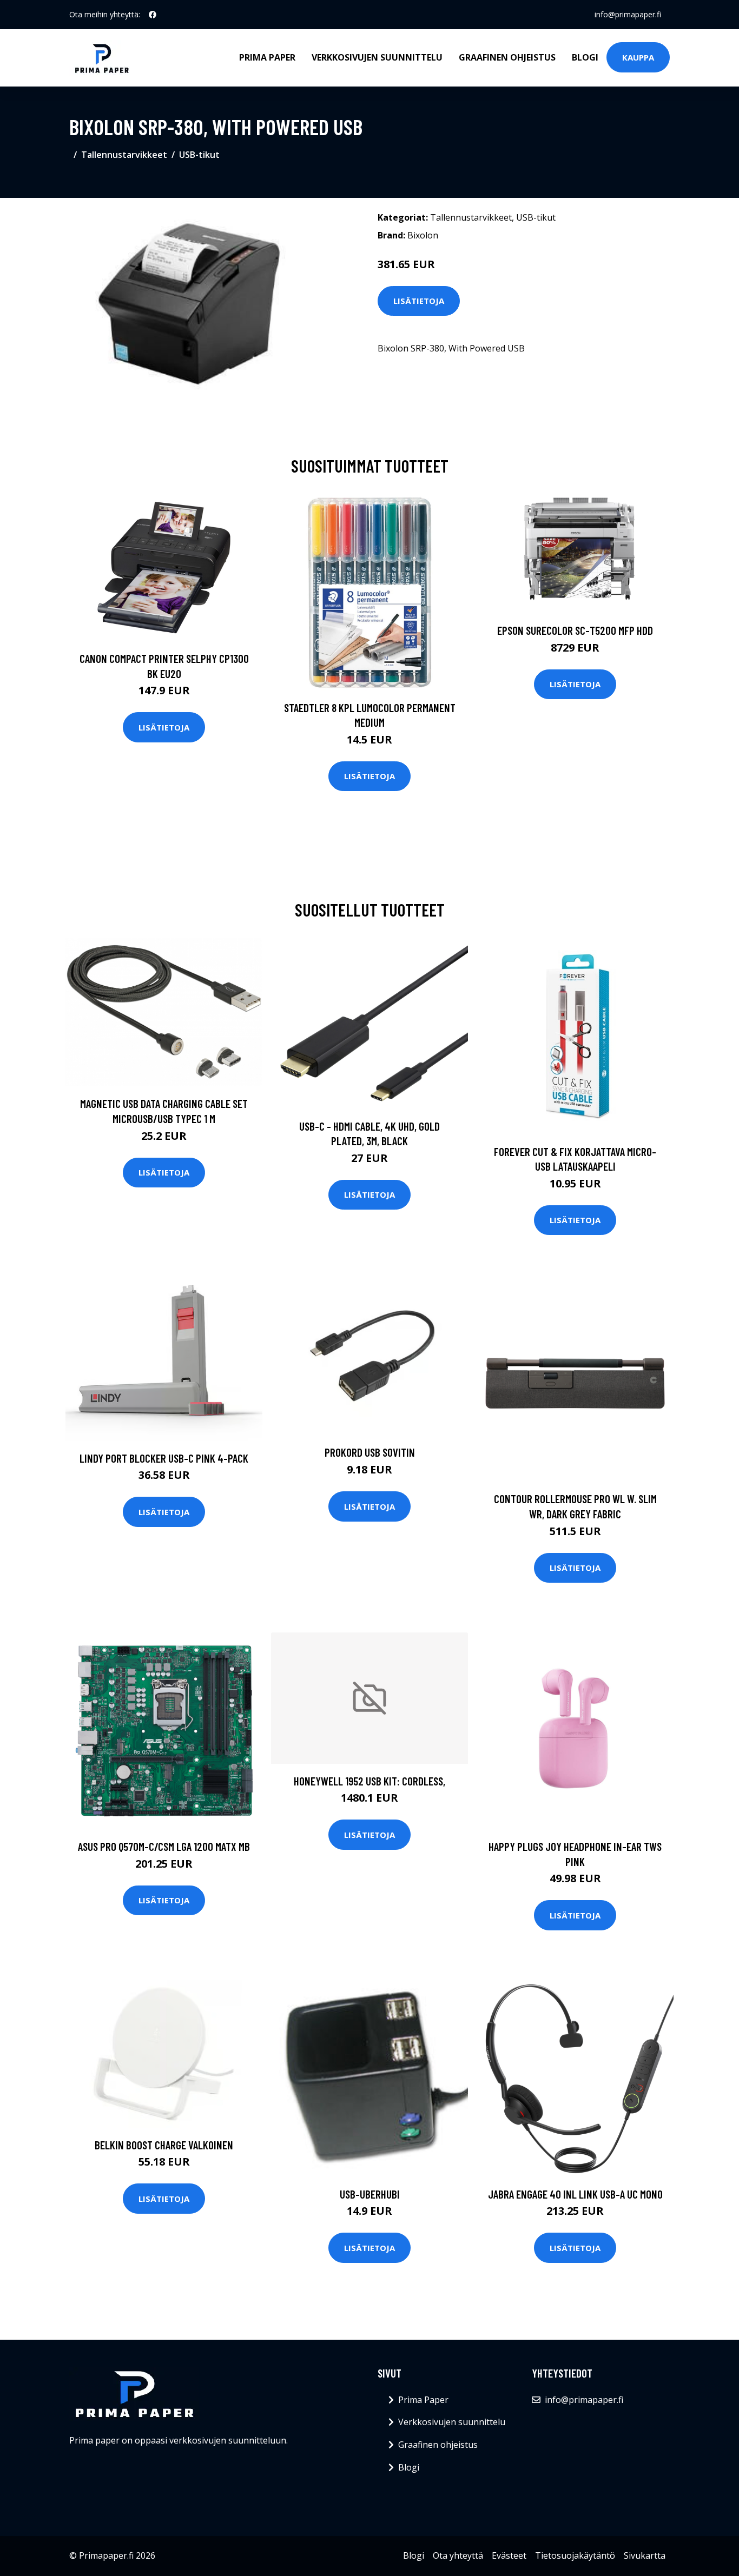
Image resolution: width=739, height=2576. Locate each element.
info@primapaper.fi (628, 14)
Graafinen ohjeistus (507, 57)
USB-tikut (199, 155)
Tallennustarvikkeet (124, 155)
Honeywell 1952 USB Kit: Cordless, (369, 1781)
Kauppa (638, 57)
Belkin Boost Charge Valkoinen (164, 2145)
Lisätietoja (419, 301)
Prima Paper (267, 57)
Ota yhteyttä (458, 2555)
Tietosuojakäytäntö (575, 2555)
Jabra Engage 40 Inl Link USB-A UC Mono (575, 2194)
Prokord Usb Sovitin (370, 1452)
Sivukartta (645, 2555)
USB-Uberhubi (370, 2194)
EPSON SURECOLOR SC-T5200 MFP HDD (575, 630)
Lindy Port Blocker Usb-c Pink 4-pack (164, 1458)
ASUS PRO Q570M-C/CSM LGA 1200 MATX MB (164, 1846)
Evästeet (509, 2555)
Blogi (585, 57)
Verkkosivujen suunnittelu (377, 57)
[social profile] (153, 15)
